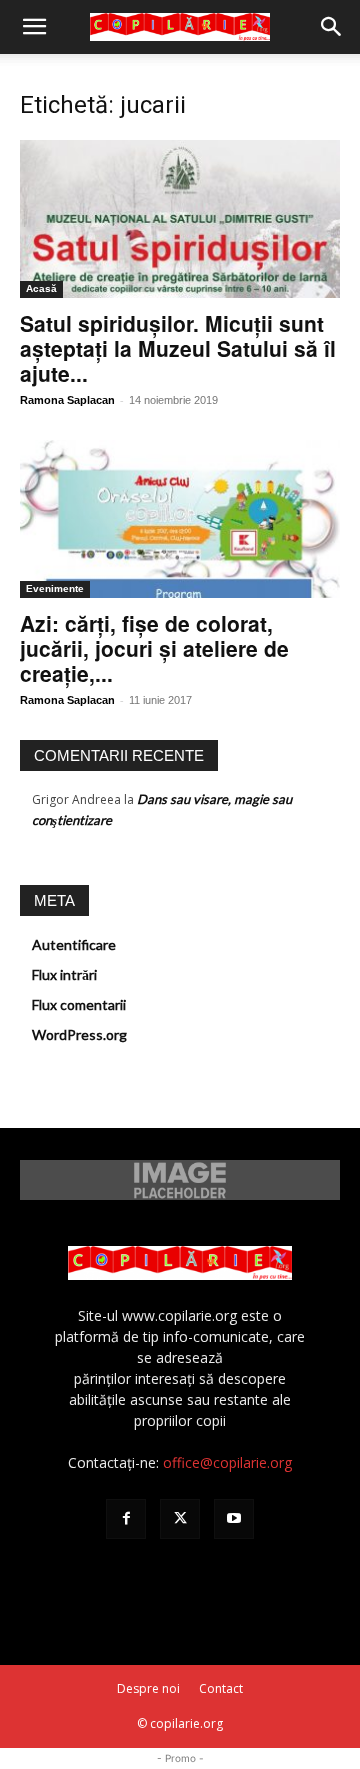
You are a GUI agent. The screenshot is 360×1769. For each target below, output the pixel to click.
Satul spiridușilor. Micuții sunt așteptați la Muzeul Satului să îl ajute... (178, 348)
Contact (221, 1688)
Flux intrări (64, 974)
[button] (34, 27)
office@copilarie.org (227, 1462)
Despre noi (148, 1688)
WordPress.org (79, 1034)
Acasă (41, 288)
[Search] (332, 27)
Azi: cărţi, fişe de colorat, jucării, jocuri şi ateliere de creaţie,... (154, 648)
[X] (180, 1519)
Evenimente (55, 588)
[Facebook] (126, 1519)
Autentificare (74, 944)
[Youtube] (234, 1519)
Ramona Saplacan (67, 400)
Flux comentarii (79, 1004)
